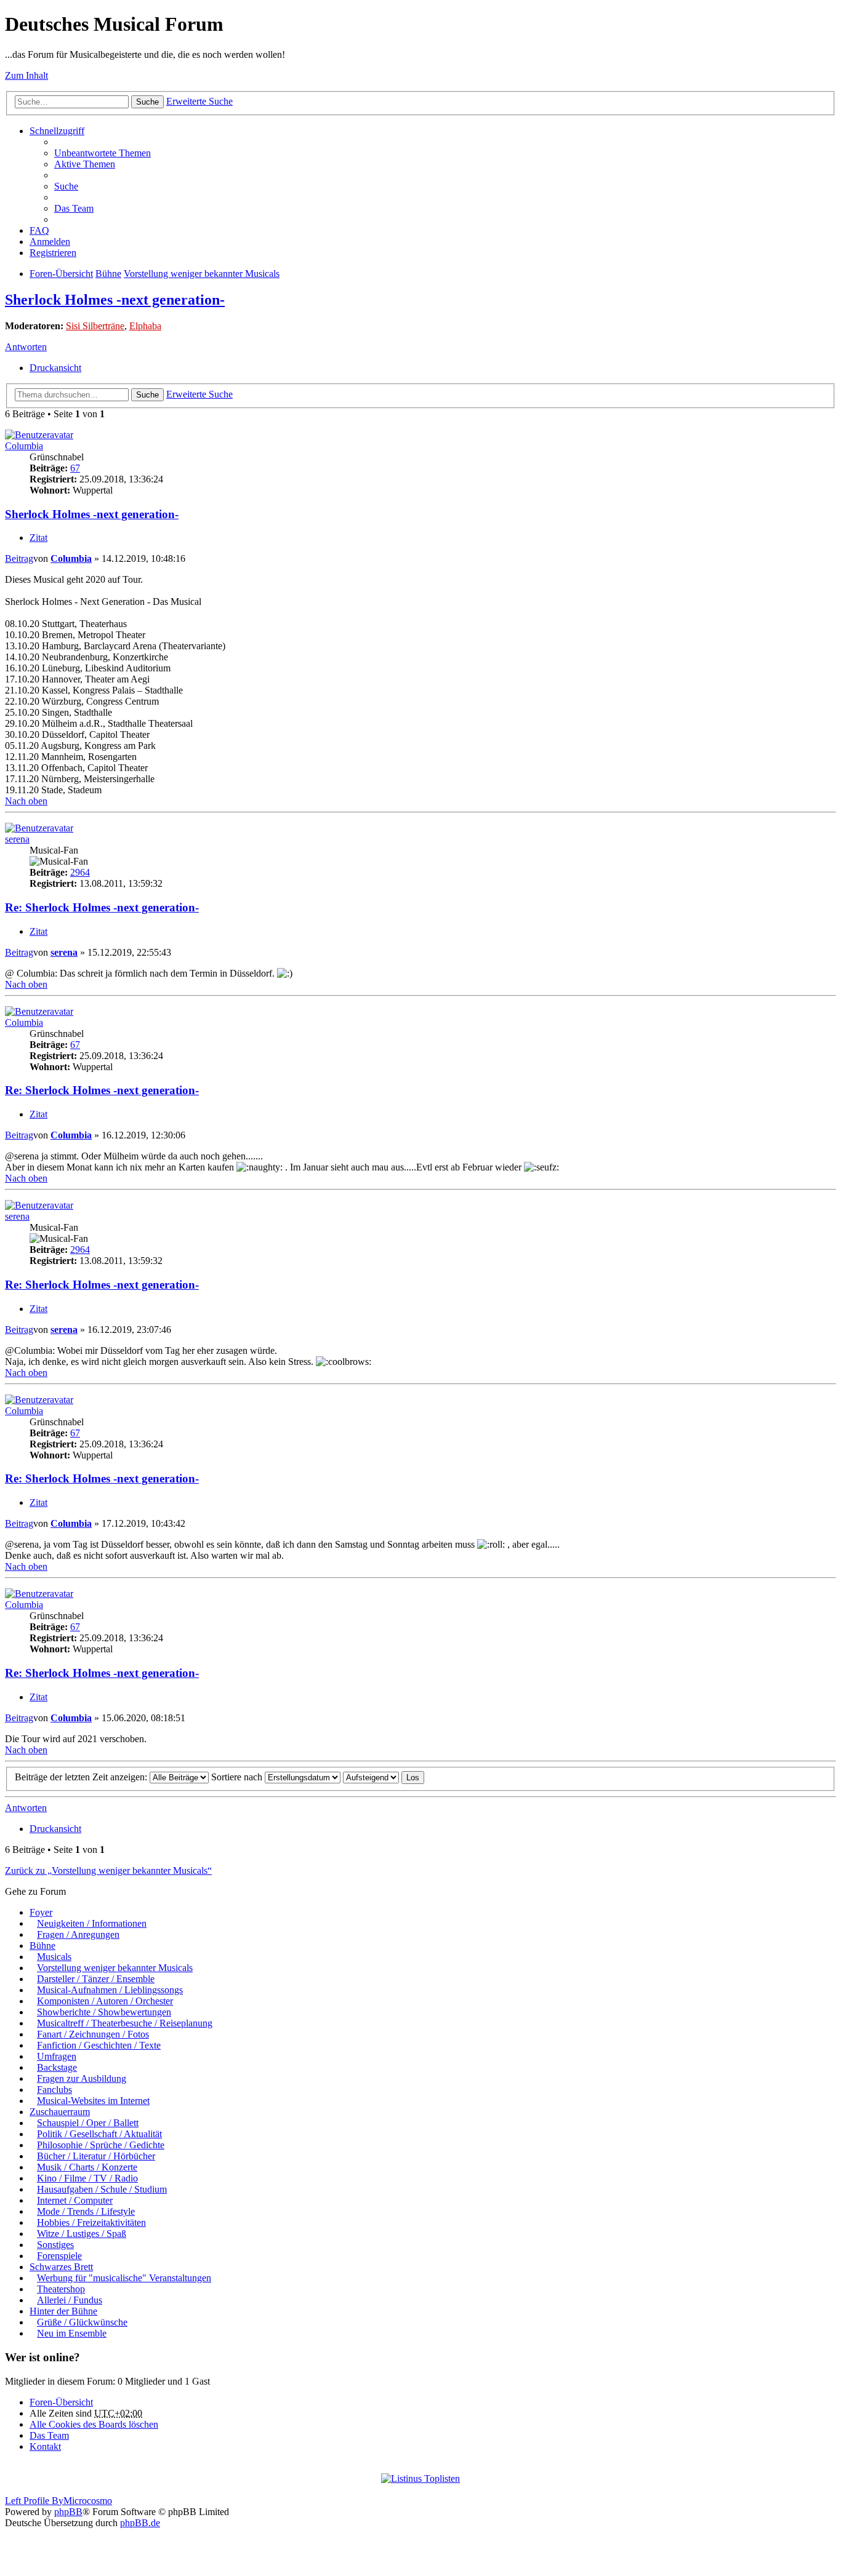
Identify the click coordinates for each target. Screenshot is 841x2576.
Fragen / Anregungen (78, 1934)
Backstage (57, 2067)
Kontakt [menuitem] (45, 2446)
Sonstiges (55, 2245)
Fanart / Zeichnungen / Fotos (93, 2034)
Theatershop (61, 2289)
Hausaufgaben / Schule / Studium (102, 2189)
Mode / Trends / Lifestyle (86, 2211)
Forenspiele (59, 2256)
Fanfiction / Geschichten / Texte (99, 2045)
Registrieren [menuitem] (53, 253)
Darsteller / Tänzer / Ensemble (96, 1979)
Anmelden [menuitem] (50, 242)
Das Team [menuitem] (74, 208)
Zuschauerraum (60, 2112)
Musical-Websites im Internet (93, 2101)
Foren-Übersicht (61, 274)
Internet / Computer (75, 2200)
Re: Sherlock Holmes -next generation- (102, 907)
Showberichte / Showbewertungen (104, 2012)
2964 (80, 872)
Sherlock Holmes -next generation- (115, 300)
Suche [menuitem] (66, 186)
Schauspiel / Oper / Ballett (88, 2123)
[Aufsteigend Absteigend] (371, 1777)
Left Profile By (34, 2501)
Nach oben (26, 801)
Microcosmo (88, 2501)
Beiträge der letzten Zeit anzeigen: (82, 1777)
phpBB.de (140, 2523)
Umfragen (57, 2056)
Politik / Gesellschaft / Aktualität (99, 2134)
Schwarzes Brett (61, 2267)
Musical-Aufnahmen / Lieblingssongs (110, 1990)
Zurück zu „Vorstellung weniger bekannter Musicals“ (108, 1870)
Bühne (108, 274)
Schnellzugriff (57, 131)
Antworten (26, 347)
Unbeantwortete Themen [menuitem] (103, 153)
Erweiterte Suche (199, 101)
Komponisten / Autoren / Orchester (105, 2001)
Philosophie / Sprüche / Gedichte (101, 2145)
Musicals (54, 1957)
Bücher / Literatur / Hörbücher (96, 2156)
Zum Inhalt (26, 75)
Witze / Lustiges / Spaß (82, 2234)
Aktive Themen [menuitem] (85, 164)
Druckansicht (55, 368)
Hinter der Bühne (63, 2311)
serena (17, 839)
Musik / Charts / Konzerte (87, 2167)
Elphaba (145, 326)
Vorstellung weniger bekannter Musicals (202, 274)
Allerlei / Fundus (70, 2300)
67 (75, 468)
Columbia (24, 446)
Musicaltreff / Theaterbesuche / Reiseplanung (125, 2023)
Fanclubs (54, 2090)
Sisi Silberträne (95, 326)
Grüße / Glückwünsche (82, 2322)
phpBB (68, 2512)
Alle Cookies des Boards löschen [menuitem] (94, 2424)
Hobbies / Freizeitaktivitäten (91, 2222)
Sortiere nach (238, 1777)
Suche (147, 102)
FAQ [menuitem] (39, 230)
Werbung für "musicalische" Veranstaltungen (124, 2278)
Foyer (41, 1912)
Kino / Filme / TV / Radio (87, 2178)
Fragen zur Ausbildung (82, 2078)
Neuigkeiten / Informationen (92, 1923)
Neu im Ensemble (72, 2333)
